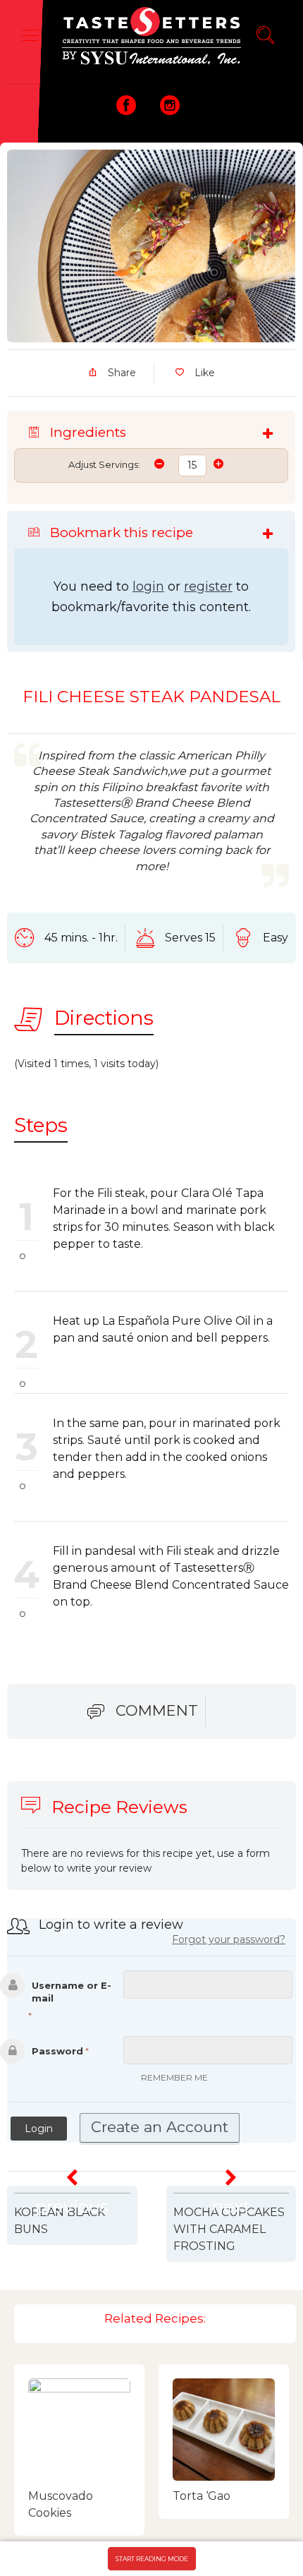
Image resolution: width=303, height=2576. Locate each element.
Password (57, 2051)
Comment (157, 1710)
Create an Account (160, 2127)
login (148, 586)
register (208, 586)
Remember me (174, 2077)
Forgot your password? (229, 1939)
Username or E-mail (72, 1992)
